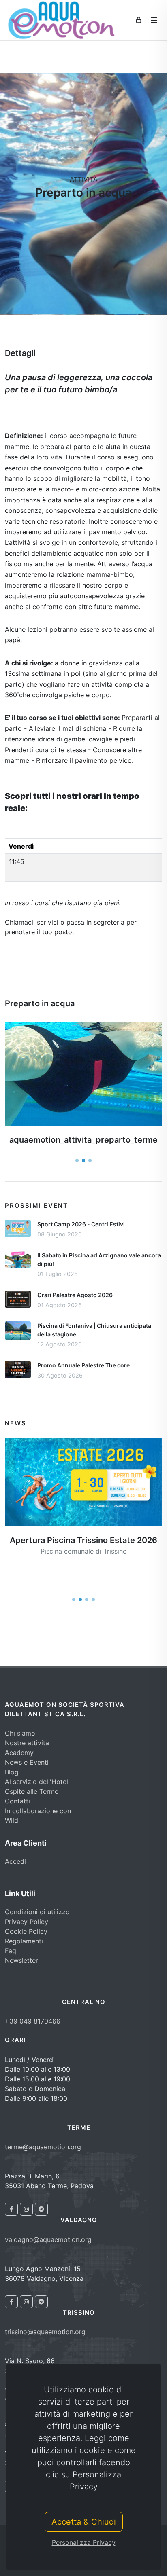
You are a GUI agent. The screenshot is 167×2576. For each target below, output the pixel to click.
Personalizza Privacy (84, 2542)
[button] (77, 1160)
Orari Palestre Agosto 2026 (75, 1295)
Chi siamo (20, 1733)
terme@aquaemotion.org (43, 2147)
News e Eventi (27, 1762)
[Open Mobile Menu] (154, 20)
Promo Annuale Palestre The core (83, 1365)
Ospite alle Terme (32, 1791)
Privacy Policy (27, 1922)
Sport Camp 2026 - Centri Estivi (81, 1224)
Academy (19, 1753)
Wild (12, 1820)
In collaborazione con (38, 1811)
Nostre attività (27, 1743)
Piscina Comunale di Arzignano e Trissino (83, 1581)
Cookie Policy (26, 1931)
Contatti (17, 1801)
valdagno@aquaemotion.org (48, 2239)
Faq (11, 1951)
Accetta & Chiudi (84, 2522)
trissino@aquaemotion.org (45, 2332)
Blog (12, 1772)
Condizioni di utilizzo (37, 1912)
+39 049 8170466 (33, 2021)
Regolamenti (24, 1941)
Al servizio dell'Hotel (36, 1782)
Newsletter (21, 1960)
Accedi (15, 1861)
